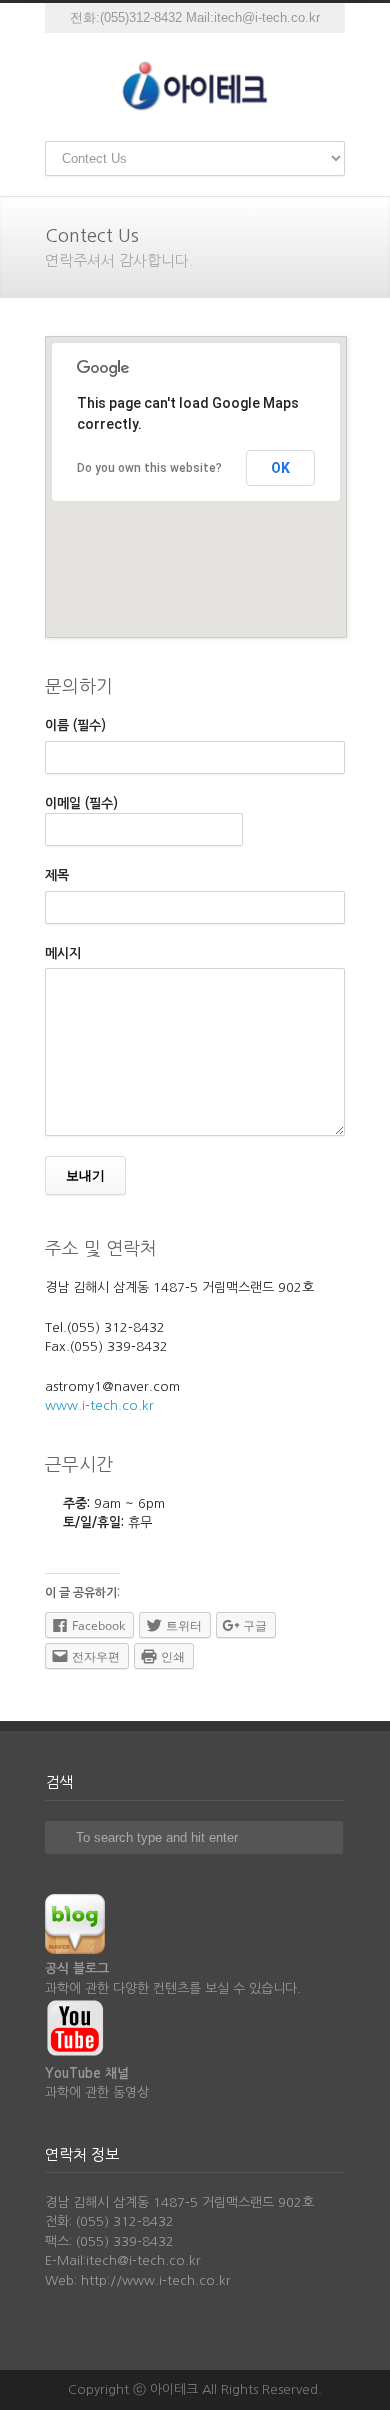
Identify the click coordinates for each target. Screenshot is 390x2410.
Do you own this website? (149, 468)
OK (280, 468)
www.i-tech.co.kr (99, 1405)
